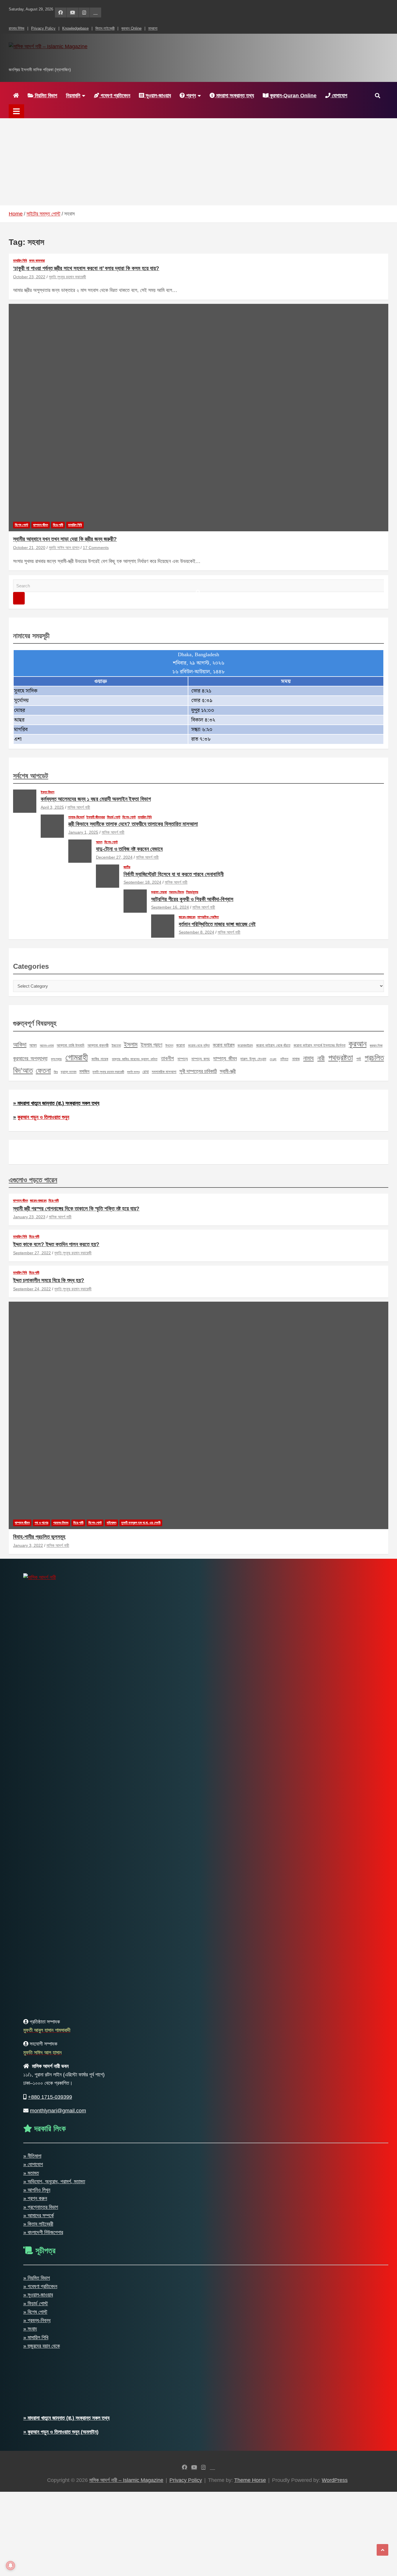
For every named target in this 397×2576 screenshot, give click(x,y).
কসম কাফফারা (37, 261)
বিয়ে (56, 1072)
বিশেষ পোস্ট (22, 525)
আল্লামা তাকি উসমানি (70, 1045)
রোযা (146, 1072)
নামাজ (296, 1059)
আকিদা (20, 1044)
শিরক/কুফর (192, 892)
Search (19, 598)
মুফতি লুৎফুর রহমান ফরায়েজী (67, 277)
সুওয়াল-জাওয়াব (158, 96)
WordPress (335, 2480)
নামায (308, 1058)
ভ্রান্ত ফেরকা (159, 892)
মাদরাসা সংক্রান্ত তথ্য (234, 96)
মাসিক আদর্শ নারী (79, 807)
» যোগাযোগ (33, 2164)
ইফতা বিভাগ (48, 792)
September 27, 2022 (32, 1253)
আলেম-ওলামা (47, 1045)
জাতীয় (127, 867)
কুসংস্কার (56, 1059)
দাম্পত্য (183, 1059)
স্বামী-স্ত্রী (228, 1071)
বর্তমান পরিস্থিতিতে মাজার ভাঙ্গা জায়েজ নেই (217, 924)
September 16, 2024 (170, 907)
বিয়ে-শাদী (58, 525)
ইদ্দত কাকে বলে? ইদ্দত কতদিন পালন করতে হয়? (56, 1244)
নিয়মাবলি (73, 96)
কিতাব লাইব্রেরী (105, 28)
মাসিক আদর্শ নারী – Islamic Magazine (94, 59)
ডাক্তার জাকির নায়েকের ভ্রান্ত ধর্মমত (135, 1059)
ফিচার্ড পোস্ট (114, 817)
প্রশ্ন (190, 96)
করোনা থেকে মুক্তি (199, 1045)
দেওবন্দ (273, 1059)
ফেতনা (43, 1070)
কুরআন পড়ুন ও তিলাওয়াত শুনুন (43, 1117)
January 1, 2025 (83, 832)
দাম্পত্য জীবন (41, 525)
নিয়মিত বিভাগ (45, 96)
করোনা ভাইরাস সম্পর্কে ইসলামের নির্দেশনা (320, 1045)
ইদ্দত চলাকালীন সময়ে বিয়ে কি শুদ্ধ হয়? (49, 1280)
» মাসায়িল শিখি (36, 2338)
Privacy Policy (43, 28)
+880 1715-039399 (50, 2097)
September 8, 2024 (196, 932)
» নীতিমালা (32, 2156)
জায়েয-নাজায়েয (187, 917)
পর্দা (359, 1059)
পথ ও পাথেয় (41, 1523)
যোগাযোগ (339, 96)
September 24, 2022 (32, 1289)
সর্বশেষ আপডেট (31, 776)
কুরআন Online (131, 28)
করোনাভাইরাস (245, 1045)
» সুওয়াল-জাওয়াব (38, 2295)
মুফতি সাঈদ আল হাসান (64, 548)
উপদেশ (169, 1045)
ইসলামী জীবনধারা (96, 817)
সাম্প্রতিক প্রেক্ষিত (208, 917)
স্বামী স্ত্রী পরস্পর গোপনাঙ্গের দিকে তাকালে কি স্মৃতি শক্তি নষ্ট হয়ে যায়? (76, 1209)
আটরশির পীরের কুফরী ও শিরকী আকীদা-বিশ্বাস (192, 899)
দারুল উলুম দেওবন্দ (253, 1059)
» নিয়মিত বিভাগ (37, 2278)
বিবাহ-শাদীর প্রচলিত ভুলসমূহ (39, 1537)
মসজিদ (84, 1071)
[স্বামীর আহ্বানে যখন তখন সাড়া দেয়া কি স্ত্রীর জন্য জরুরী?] (199, 417)
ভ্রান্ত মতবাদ (69, 1072)
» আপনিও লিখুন (37, 2190)
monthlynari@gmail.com (58, 2111)
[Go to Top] (382, 2550)
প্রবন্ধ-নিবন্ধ (176, 892)
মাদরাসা (153, 28)
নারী (321, 1058)
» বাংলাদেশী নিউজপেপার (43, 2232)
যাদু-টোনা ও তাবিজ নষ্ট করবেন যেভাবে (129, 849)
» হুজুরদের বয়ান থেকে (42, 2346)
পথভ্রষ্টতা (341, 1058)
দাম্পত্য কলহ (201, 1059)
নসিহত (284, 1059)
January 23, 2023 (29, 1217)
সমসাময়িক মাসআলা (164, 1072)
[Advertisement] (199, 162)
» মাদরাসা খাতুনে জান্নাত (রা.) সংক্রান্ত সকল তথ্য (56, 1103)
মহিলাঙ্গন (111, 1523)
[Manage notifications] (10, 2566)
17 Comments (96, 548)
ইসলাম (131, 1044)
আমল (99, 842)
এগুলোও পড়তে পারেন (33, 1180)
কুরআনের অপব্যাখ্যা (30, 1058)
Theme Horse (250, 2480)
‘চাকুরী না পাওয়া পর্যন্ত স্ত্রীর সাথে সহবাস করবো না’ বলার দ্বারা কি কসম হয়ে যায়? (86, 268)
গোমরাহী (77, 1057)
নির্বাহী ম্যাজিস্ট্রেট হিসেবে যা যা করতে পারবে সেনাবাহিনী (174, 874)
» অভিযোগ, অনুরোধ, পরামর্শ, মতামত (54, 2182)
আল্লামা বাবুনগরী (98, 1045)
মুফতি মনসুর (133, 1072)
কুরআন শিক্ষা (376, 1045)
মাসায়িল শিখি (20, 261)
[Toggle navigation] (16, 111)
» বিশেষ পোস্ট (35, 2312)
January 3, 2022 (28, 1545)
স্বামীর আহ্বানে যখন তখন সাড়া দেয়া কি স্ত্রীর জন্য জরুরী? (65, 539)
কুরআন (357, 1044)
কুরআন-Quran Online (293, 96)
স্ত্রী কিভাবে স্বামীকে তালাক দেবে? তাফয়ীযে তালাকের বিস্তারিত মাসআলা (133, 824)
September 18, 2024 (142, 882)
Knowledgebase (75, 28)
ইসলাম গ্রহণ (151, 1045)
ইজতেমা (116, 1045)
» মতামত (31, 2173)
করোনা (180, 1045)
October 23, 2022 (29, 277)
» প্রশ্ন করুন (35, 2198)
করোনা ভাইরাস (223, 1045)
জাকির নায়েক (100, 1059)
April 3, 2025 (52, 807)
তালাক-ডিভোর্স (76, 817)
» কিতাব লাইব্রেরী (38, 2224)
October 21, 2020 (29, 548)
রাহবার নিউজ (17, 28)
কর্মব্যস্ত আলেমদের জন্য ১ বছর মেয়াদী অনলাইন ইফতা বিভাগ (96, 799)
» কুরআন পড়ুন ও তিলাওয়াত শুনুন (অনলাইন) (61, 2432)
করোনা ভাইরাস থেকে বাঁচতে (273, 1045)
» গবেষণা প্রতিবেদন (40, 2286)
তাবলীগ (167, 1058)
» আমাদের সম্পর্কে (39, 2216)
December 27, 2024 (114, 857)
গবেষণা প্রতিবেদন (115, 96)
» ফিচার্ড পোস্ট (36, 2304)
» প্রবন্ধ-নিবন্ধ (37, 2320)
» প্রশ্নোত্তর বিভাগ (41, 2207)
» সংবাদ (30, 2329)
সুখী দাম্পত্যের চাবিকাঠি (198, 1071)
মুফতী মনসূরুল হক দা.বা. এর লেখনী (141, 1523)
